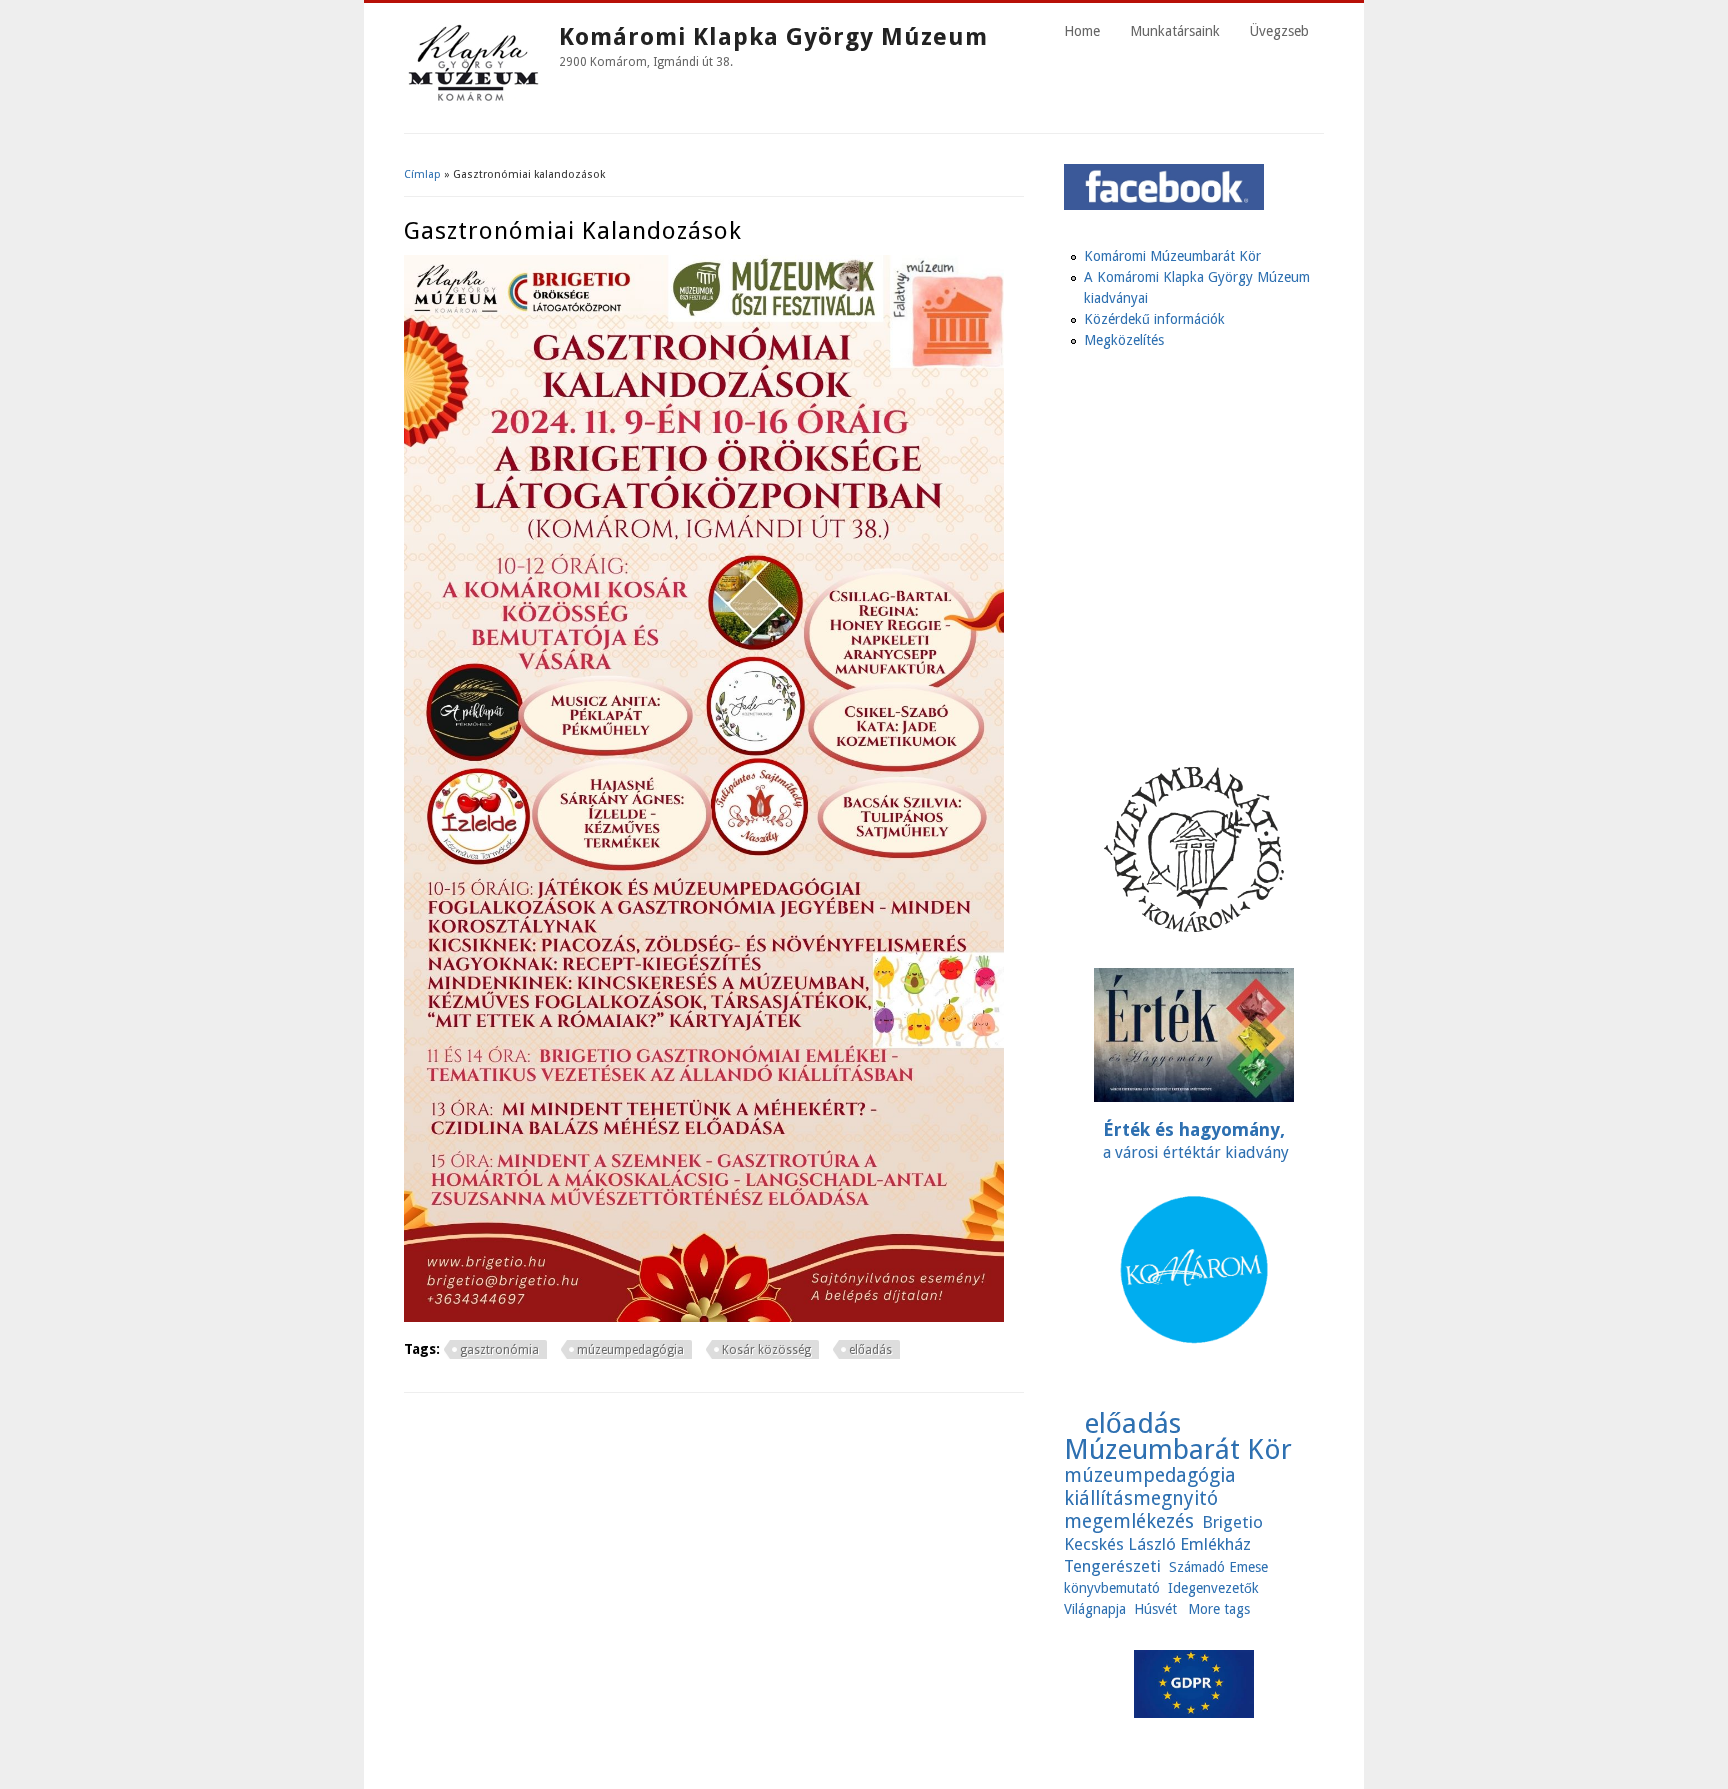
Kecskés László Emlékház (1157, 1544)
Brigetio (1232, 1522)
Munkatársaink (1175, 31)
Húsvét (1155, 1609)
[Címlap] (474, 102)
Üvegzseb (1279, 31)
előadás (870, 1350)
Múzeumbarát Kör (1178, 1449)
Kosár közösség (766, 1350)
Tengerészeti (1112, 1566)
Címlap (422, 174)
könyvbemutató (1112, 1588)
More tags (1219, 1609)
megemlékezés (1129, 1521)
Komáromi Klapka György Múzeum (773, 37)
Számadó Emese (1218, 1567)
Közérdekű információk (1154, 319)
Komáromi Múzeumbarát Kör (1172, 256)
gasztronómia (499, 1350)
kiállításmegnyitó (1141, 1498)
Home (1082, 31)
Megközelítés (1124, 340)
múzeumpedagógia (630, 1350)
